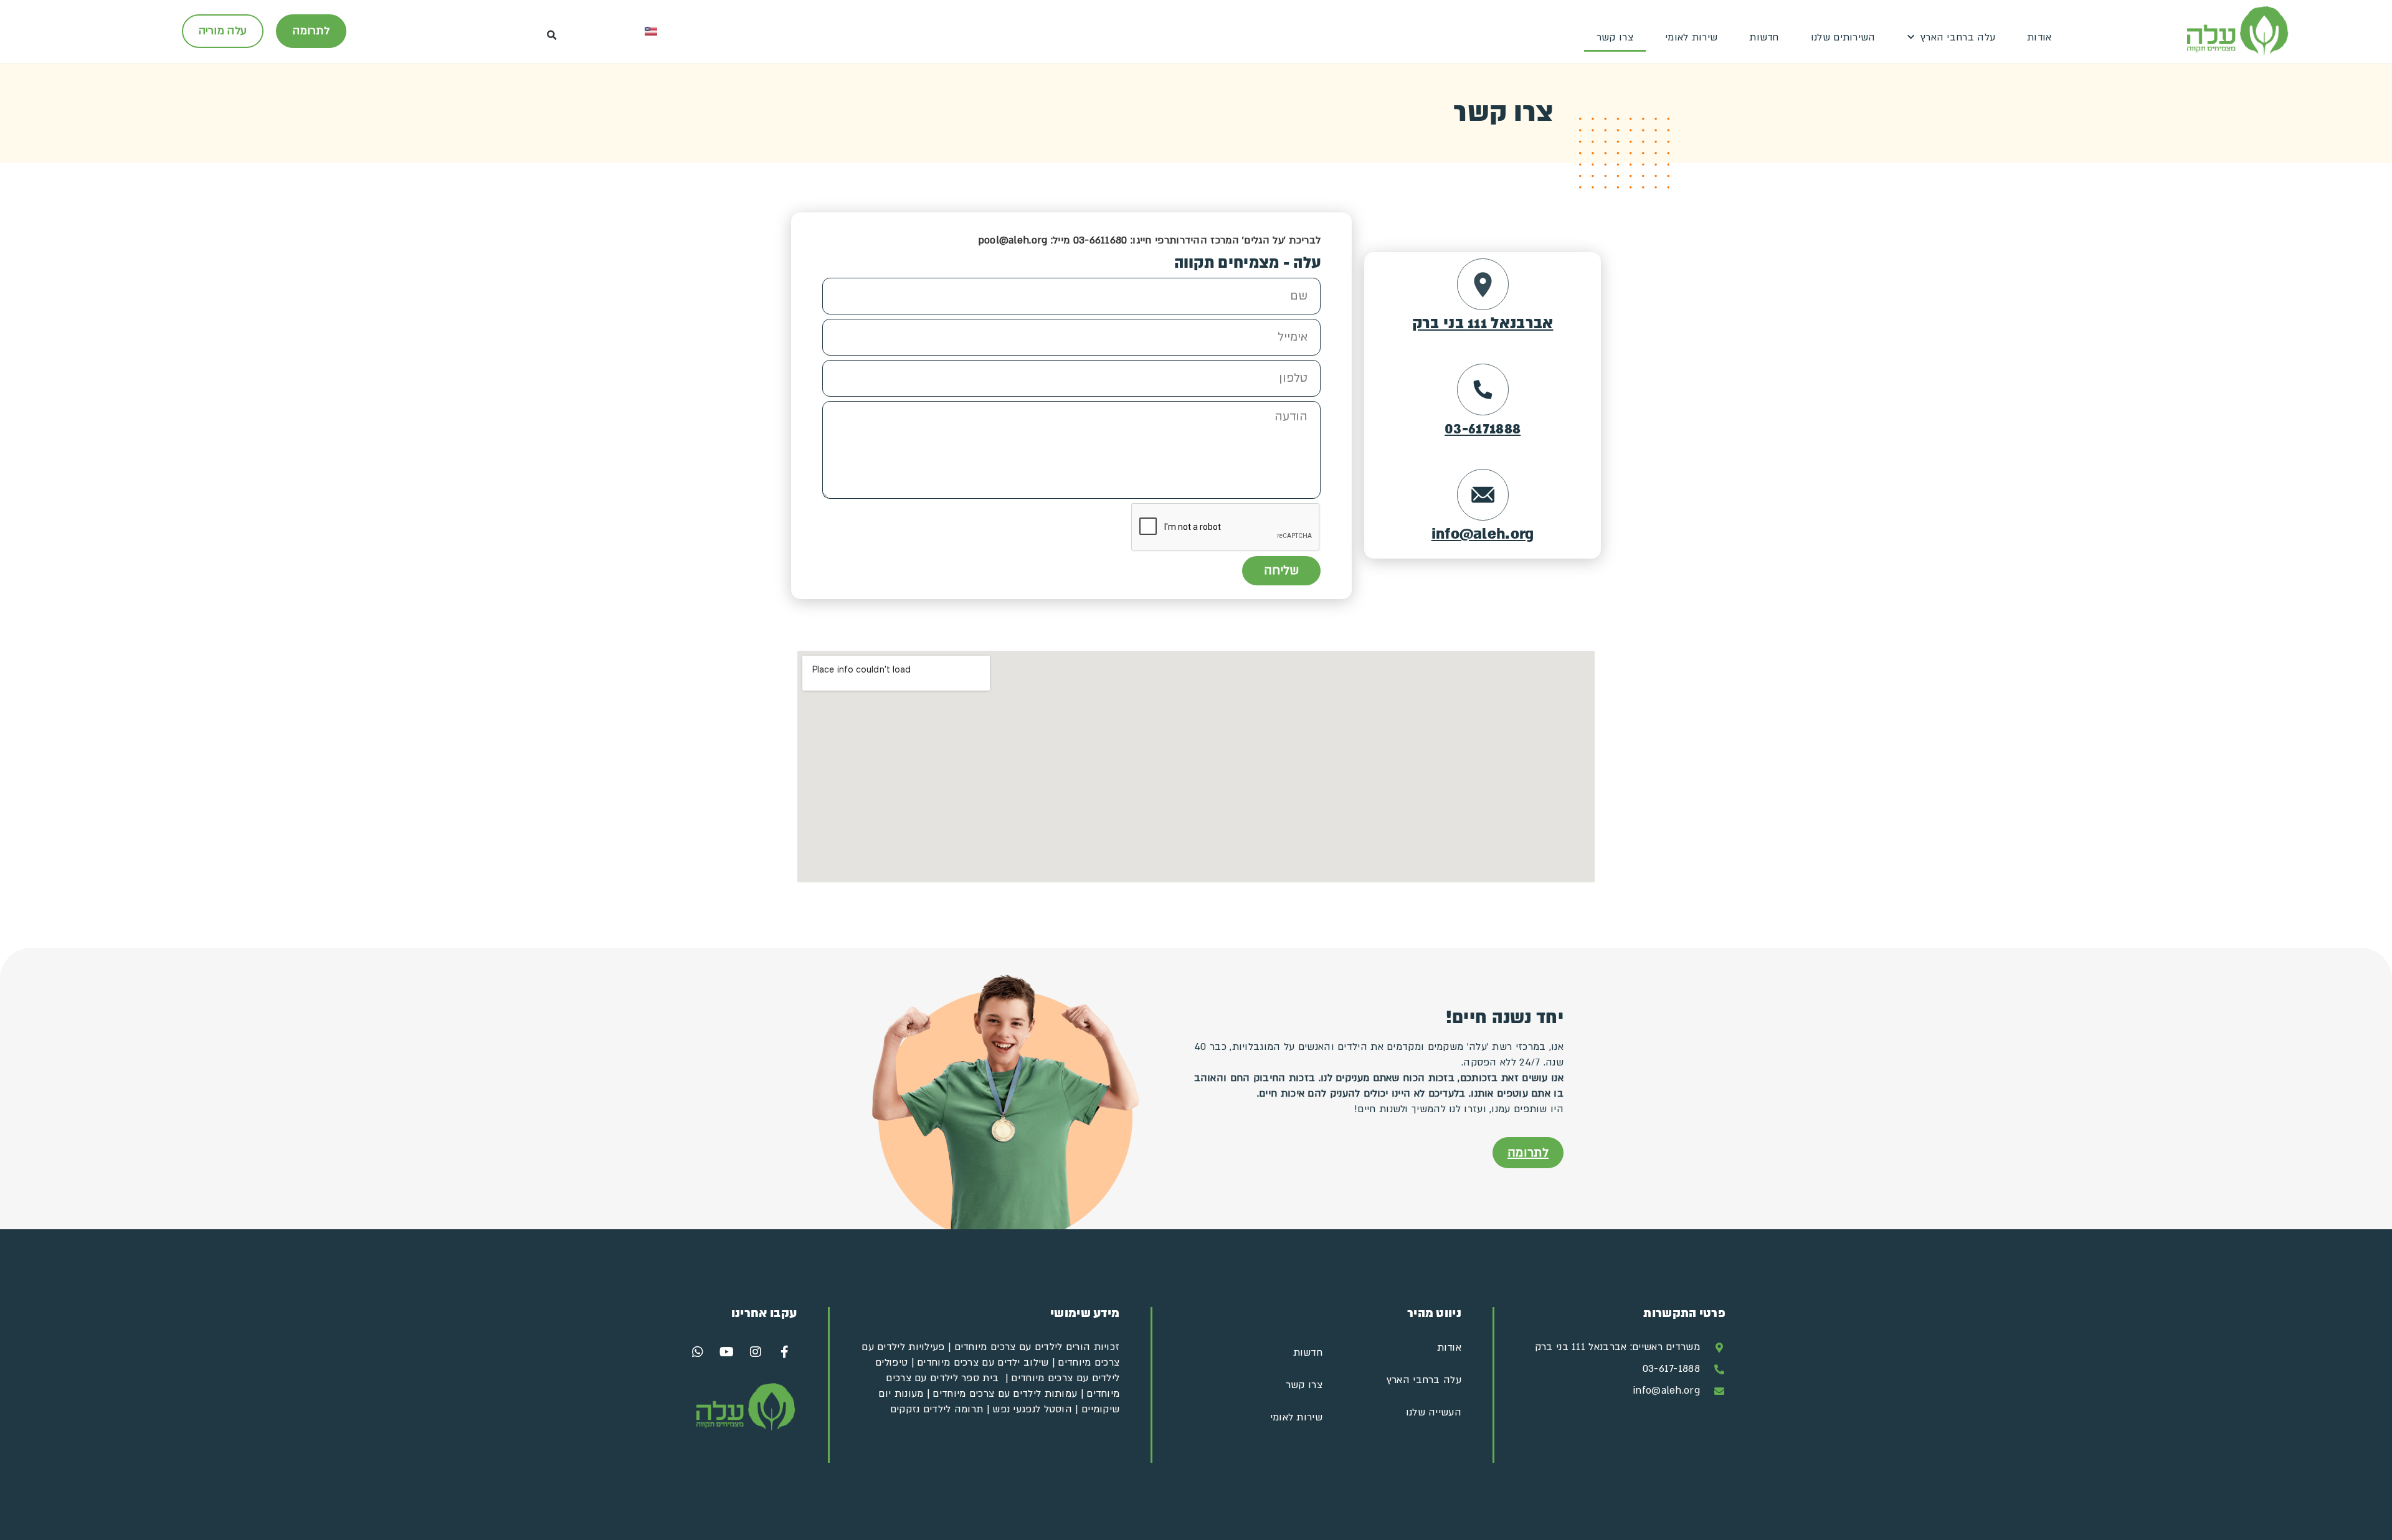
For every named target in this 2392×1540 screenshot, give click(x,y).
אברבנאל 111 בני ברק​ (1483, 324)
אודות (2039, 37)
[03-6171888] (1483, 390)
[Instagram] (756, 1352)
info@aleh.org (1483, 535)
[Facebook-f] (784, 1352)
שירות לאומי (1691, 37)
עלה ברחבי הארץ (1958, 37)
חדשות (1764, 37)
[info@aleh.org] (1483, 495)
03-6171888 (1483, 429)
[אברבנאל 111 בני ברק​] (1483, 284)
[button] (552, 36)
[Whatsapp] (698, 1352)
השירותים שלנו (1843, 37)
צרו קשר (1615, 37)
